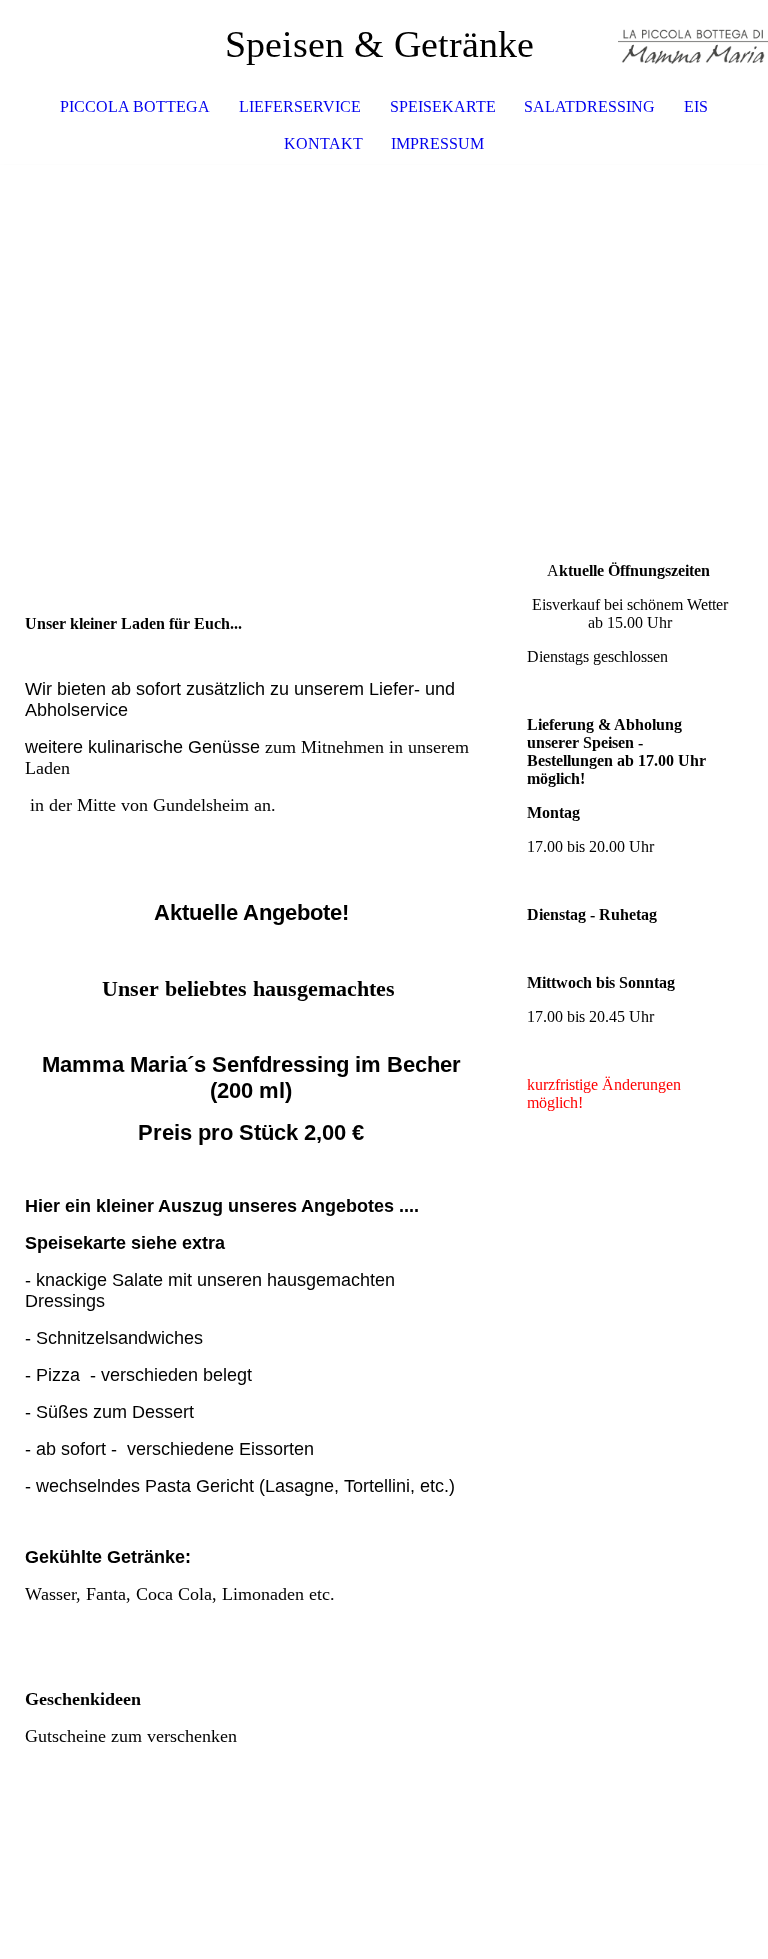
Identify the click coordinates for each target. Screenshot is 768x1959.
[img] (693, 45)
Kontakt (323, 143)
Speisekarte (443, 106)
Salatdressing (589, 106)
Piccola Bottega (135, 106)
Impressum (437, 143)
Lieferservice (300, 106)
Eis (696, 106)
